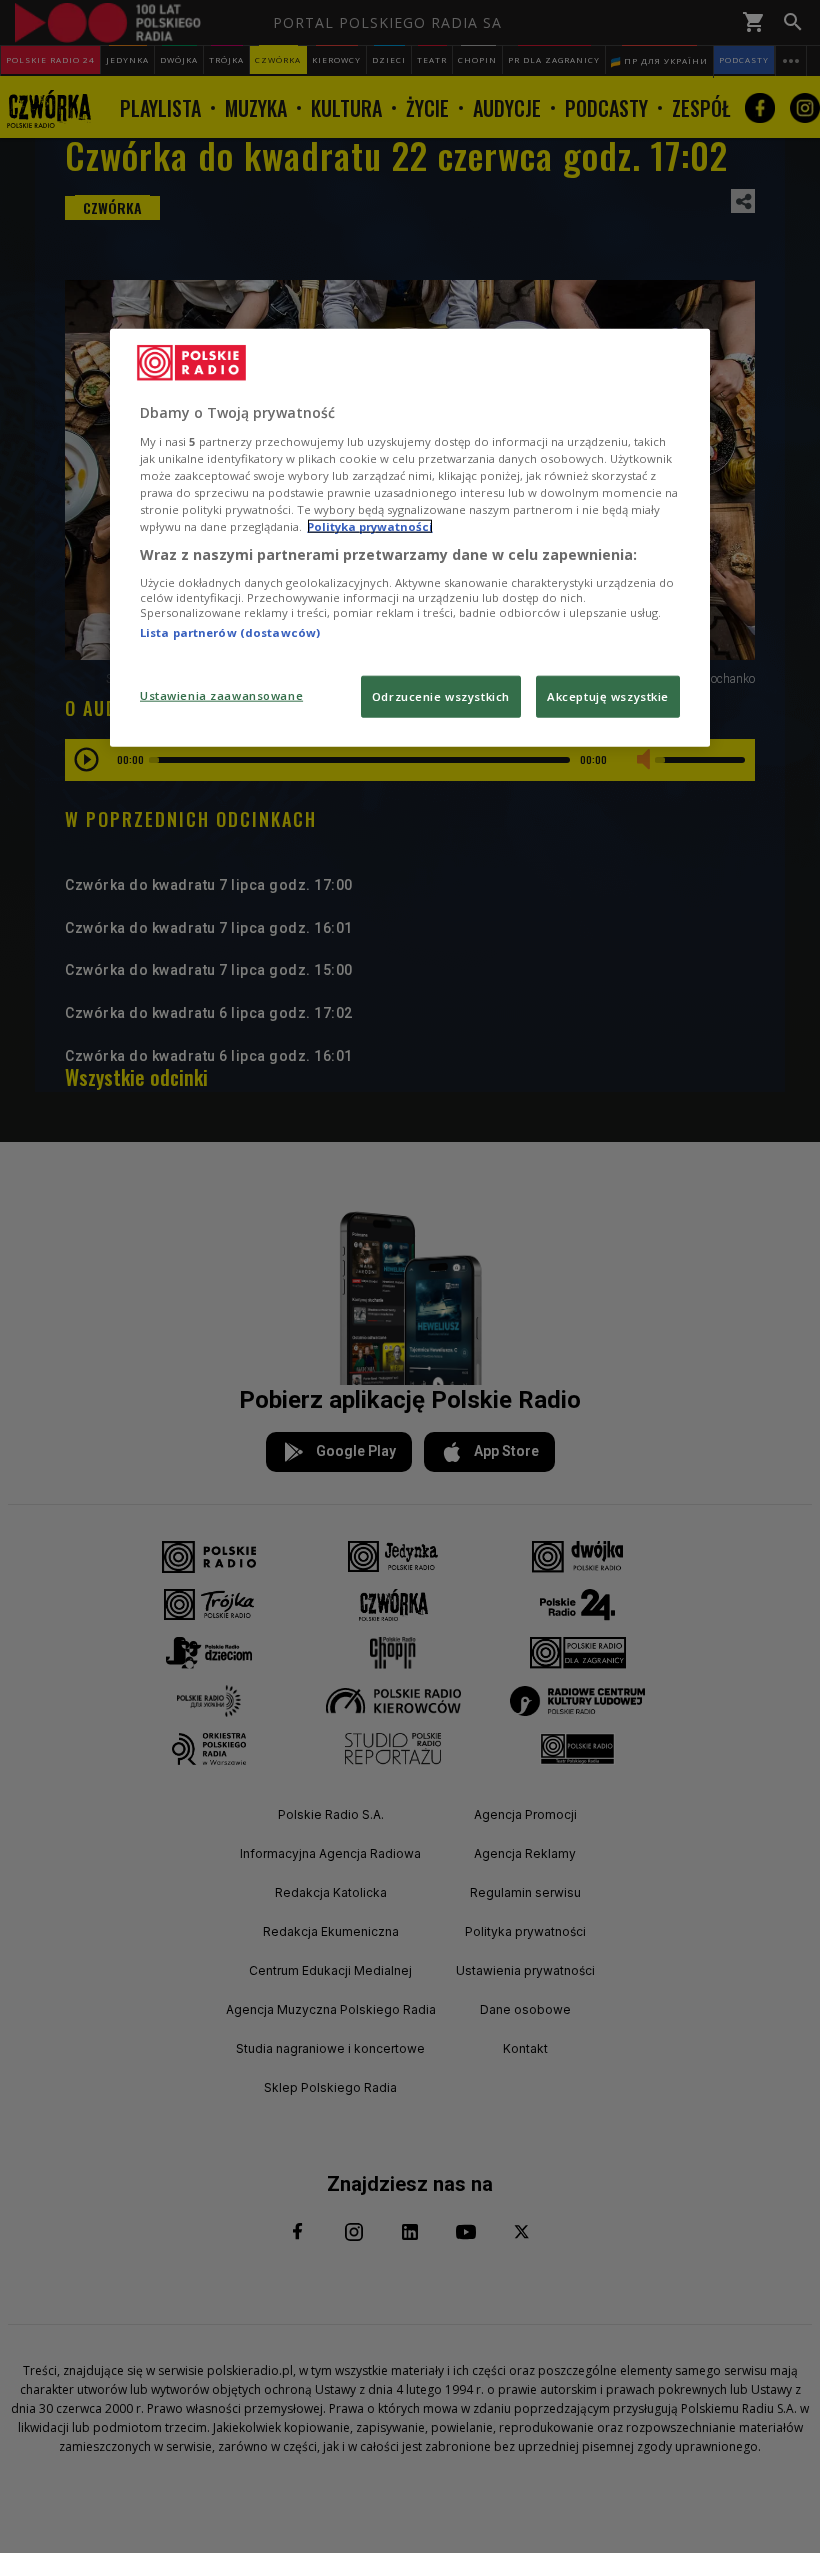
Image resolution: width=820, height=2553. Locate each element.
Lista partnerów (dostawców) (230, 631)
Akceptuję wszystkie (608, 696)
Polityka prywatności (370, 526)
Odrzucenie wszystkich (441, 696)
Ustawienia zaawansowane (221, 695)
